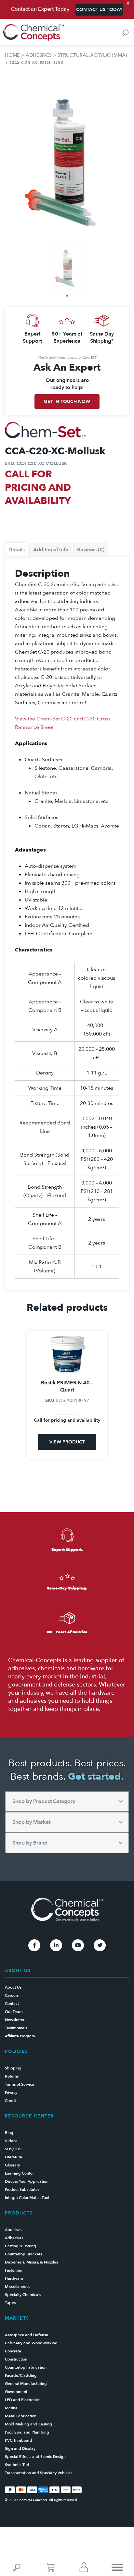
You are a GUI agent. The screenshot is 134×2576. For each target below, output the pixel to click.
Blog (9, 2133)
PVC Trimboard (19, 2440)
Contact (12, 2004)
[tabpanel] (67, 266)
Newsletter (15, 2020)
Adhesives (39, 55)
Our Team (14, 2012)
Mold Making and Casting (28, 2424)
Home (12, 55)
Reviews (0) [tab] (91, 550)
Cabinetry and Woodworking (31, 2343)
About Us (13, 1987)
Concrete (13, 2351)
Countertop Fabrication (26, 2367)
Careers (12, 1995)
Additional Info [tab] (51, 550)
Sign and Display (20, 2448)
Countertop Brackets (23, 2254)
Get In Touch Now (67, 402)
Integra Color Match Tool (27, 2198)
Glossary (12, 2165)
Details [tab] (17, 550)
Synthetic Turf (17, 2465)
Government (16, 2392)
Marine (11, 2408)
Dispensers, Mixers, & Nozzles (31, 2262)
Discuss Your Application (27, 2181)
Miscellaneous (18, 2287)
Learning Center (19, 2173)
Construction (16, 2359)
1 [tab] (67, 296)
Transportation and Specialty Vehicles (39, 2473)
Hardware (14, 2278)
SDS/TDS (13, 2149)
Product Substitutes (22, 2190)
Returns (12, 2076)
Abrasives (13, 2230)
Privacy (11, 2092)
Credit (10, 2101)
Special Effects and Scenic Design (35, 2457)
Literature (13, 2157)
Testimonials (16, 2028)
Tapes (10, 2303)
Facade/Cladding (21, 2375)
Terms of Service (20, 2084)
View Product (67, 1442)
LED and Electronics (23, 2400)
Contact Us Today (99, 10)
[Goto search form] (126, 33)
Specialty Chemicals (23, 2295)
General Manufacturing (26, 2384)
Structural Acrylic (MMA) (92, 55)
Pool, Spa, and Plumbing (27, 2432)
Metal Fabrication (21, 2416)
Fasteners (13, 2270)
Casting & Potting (20, 2246)
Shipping (13, 2068)
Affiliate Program (20, 2036)
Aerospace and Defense (27, 2335)
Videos (11, 2141)
